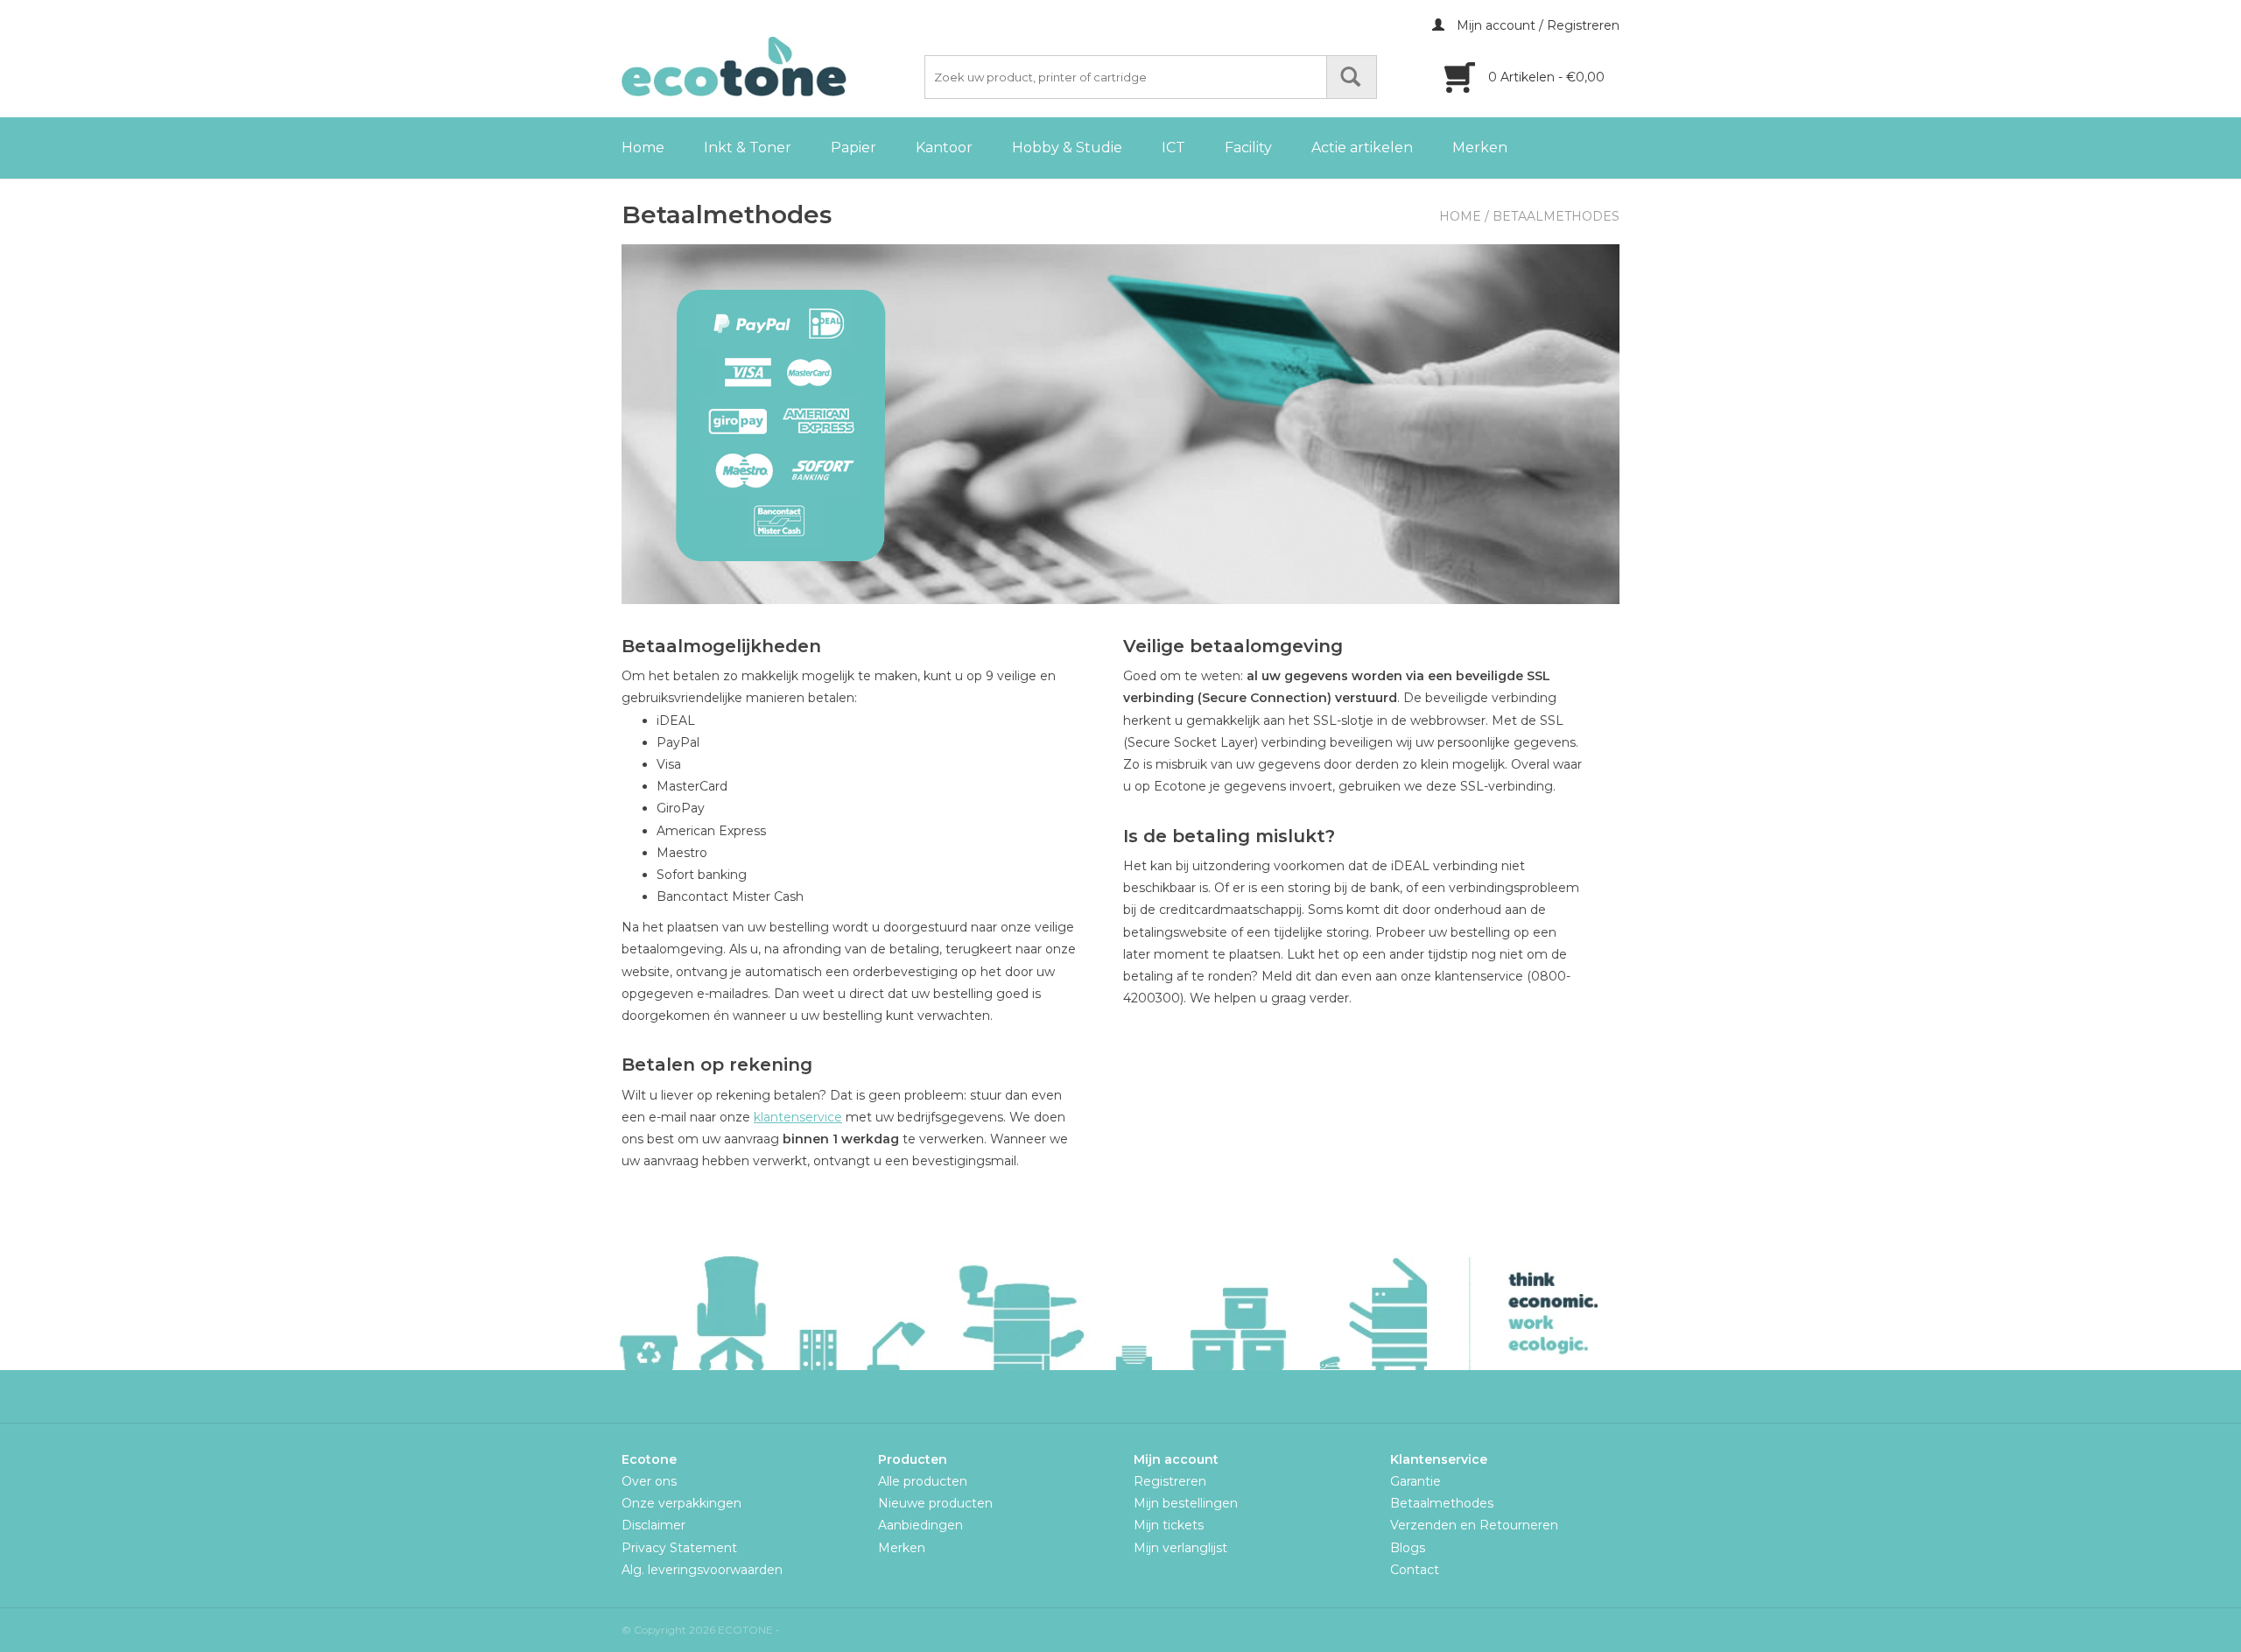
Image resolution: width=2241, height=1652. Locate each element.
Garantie (1416, 1481)
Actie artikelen (1362, 148)
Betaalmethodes (1556, 216)
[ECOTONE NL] (770, 67)
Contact (1415, 1570)
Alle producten (923, 1481)
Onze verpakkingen (681, 1503)
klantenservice (798, 1117)
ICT (1173, 148)
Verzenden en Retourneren (1474, 1525)
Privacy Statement (679, 1548)
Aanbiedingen (920, 1525)
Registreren (1170, 1481)
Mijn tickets (1169, 1525)
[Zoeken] (1352, 77)
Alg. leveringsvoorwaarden (702, 1570)
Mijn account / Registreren (1536, 25)
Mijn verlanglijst (1180, 1548)
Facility (1248, 148)
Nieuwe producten (935, 1503)
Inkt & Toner (748, 148)
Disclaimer (653, 1525)
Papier (854, 148)
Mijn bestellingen (1186, 1503)
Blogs (1408, 1548)
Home (643, 148)
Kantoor (944, 148)
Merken (1480, 148)
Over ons (649, 1481)
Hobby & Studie (1067, 148)
